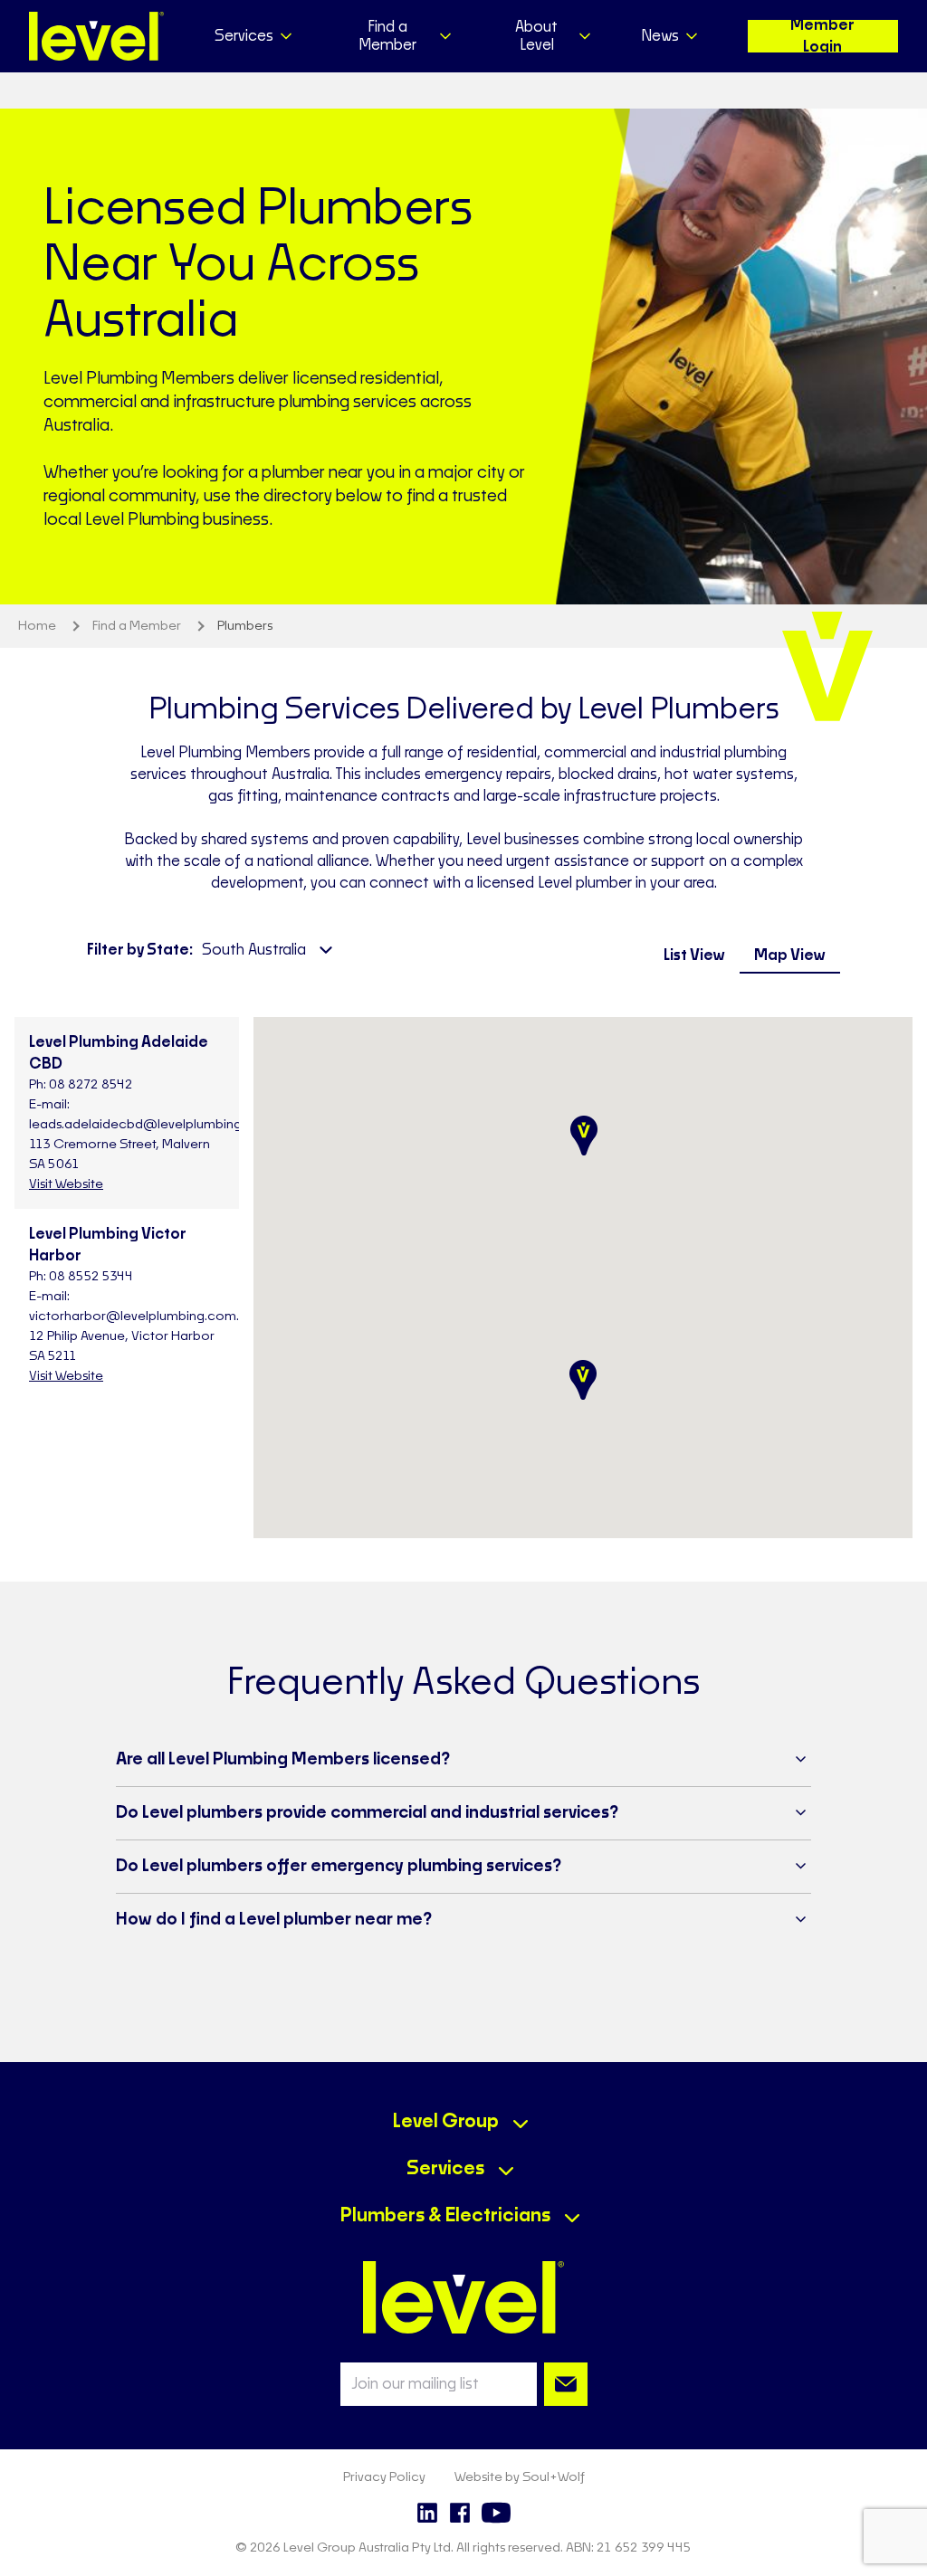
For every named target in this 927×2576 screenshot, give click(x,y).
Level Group (446, 2122)
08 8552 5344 (91, 1277)
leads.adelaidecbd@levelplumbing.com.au (160, 1125)
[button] (584, 1136)
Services (445, 2169)
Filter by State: (140, 950)
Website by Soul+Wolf (520, 2477)
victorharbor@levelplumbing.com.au (142, 1317)
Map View (790, 955)
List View (694, 955)
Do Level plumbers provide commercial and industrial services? (367, 1813)
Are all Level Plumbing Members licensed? (283, 1760)
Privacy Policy (384, 2477)
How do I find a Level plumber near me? (274, 1920)
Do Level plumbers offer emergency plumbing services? (339, 1867)
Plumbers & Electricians (445, 2216)
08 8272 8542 (91, 1085)
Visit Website (66, 1184)
